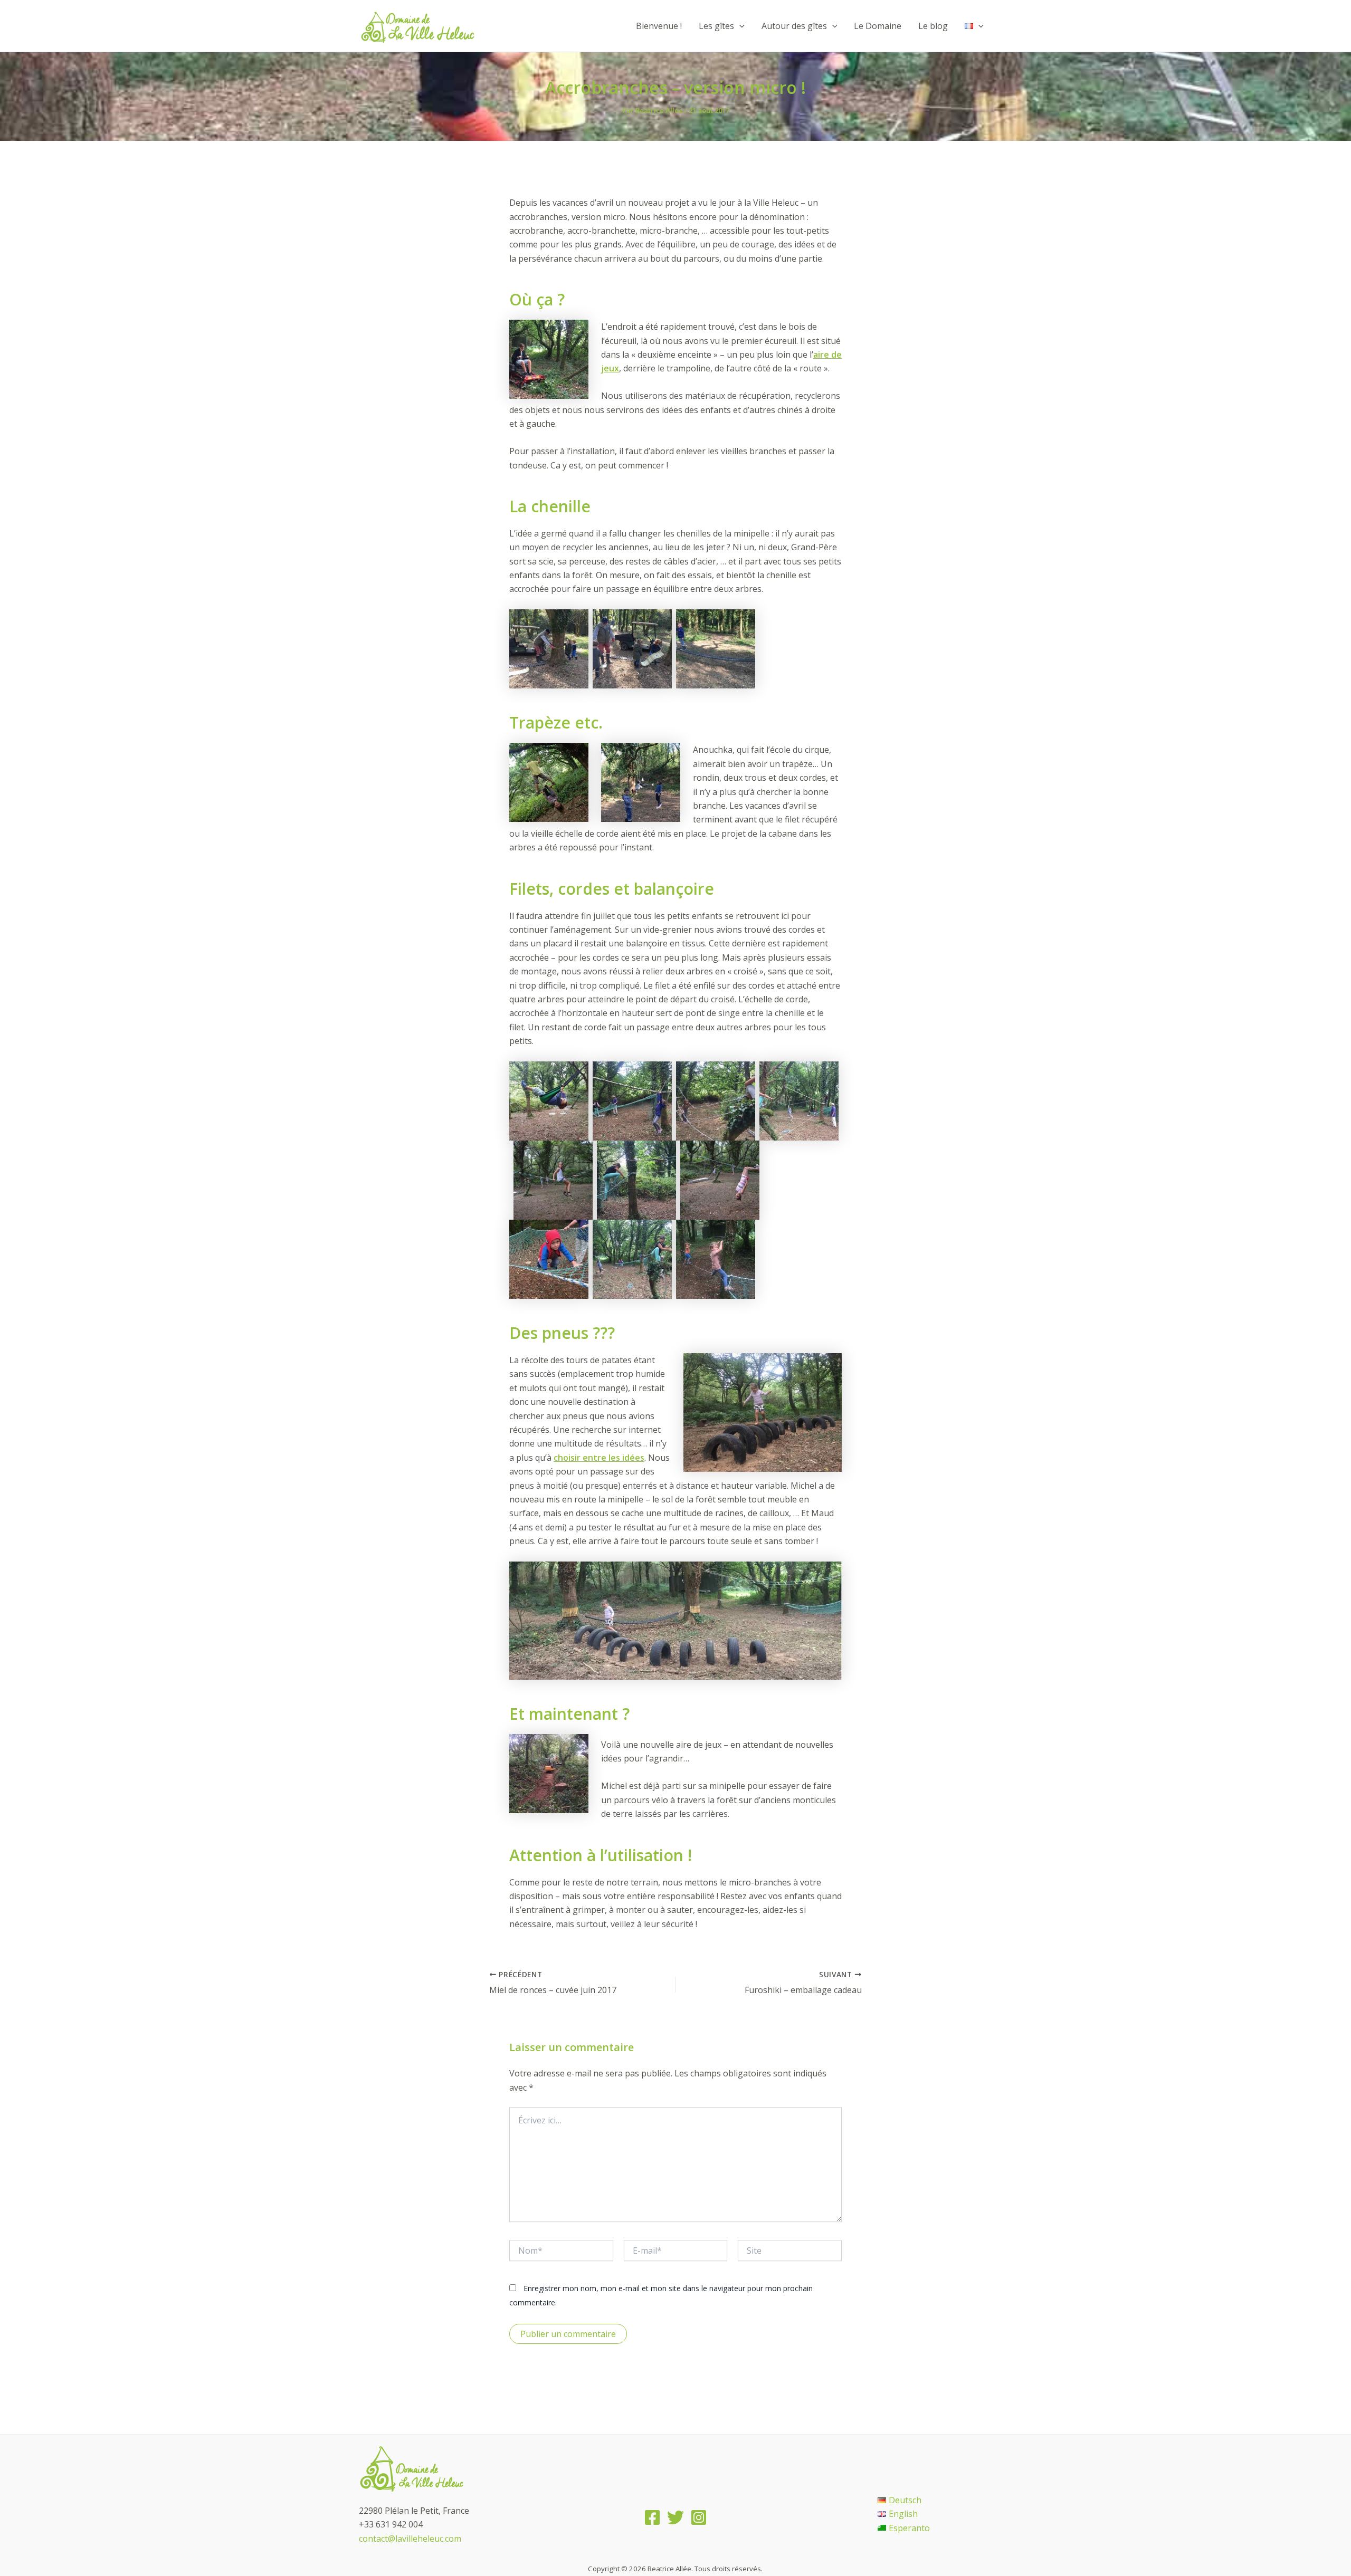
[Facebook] (652, 2517)
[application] (739, 26)
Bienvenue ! (659, 26)
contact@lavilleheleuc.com (410, 2539)
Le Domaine (878, 26)
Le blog (933, 26)
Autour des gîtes (794, 26)
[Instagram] (699, 2517)
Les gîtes (716, 26)
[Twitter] (675, 2517)
